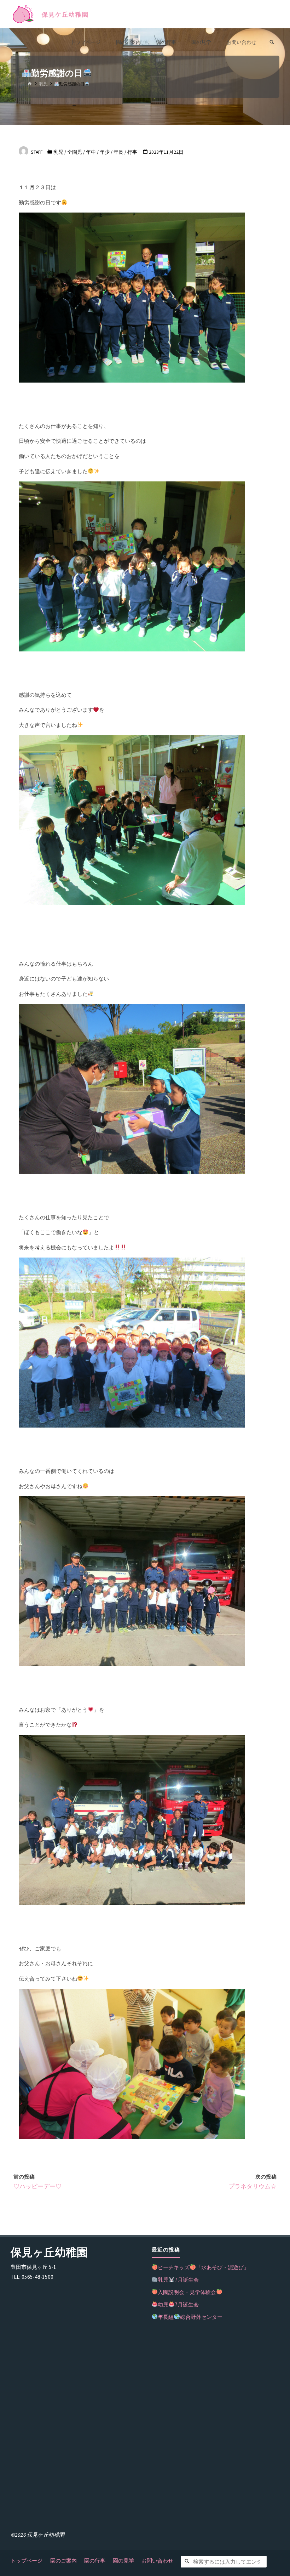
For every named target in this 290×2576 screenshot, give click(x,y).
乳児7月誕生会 (178, 2280)
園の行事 (95, 2561)
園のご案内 (63, 2561)
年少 (105, 152)
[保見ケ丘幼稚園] (23, 14)
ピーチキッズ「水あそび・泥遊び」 (203, 2267)
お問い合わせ (157, 2561)
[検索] (187, 2562)
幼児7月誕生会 (178, 2304)
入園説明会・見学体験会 (187, 2292)
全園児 (75, 152)
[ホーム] (30, 84)
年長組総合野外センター (190, 2317)
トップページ (27, 2561)
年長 (118, 152)
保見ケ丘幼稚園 (65, 15)
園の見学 (123, 2561)
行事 (132, 152)
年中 (91, 152)
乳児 (43, 84)
